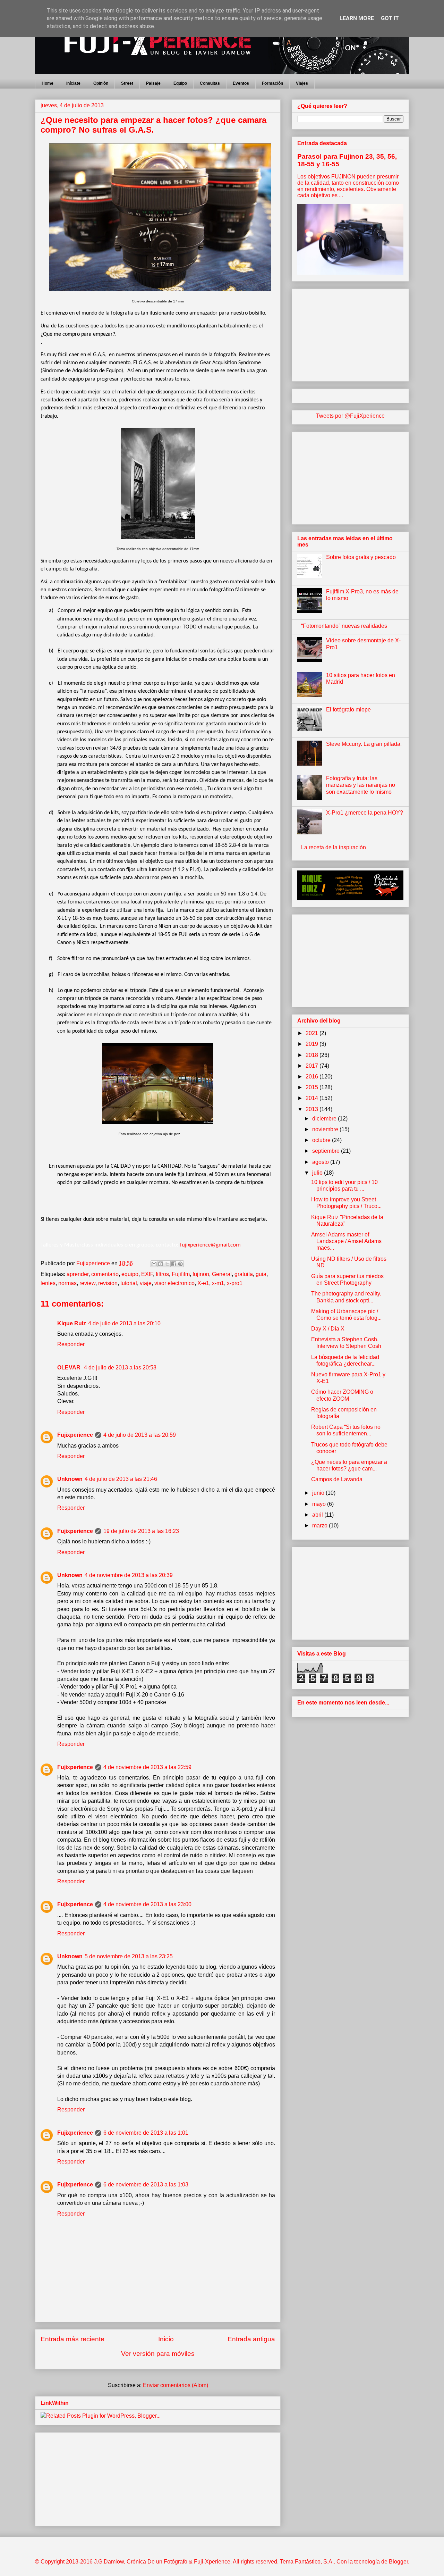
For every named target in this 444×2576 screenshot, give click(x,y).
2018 (313, 1055)
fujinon (201, 1274)
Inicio (166, 2339)
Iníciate (73, 83)
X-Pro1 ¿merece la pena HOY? (365, 813)
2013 (313, 1109)
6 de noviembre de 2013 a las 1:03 (146, 2185)
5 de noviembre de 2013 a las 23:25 (129, 1956)
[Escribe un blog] (161, 1264)
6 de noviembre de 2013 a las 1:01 (146, 2133)
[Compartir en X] (167, 1264)
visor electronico (174, 1283)
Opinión (101, 83)
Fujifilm (181, 1274)
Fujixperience (75, 1435)
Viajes (302, 83)
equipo (130, 1274)
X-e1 (203, 1283)
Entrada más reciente (72, 2339)
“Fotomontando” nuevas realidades (344, 626)
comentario (105, 1274)
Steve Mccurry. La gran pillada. (364, 744)
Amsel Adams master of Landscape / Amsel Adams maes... (346, 1241)
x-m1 (218, 1283)
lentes (48, 1283)
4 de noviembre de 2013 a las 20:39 (129, 1575)
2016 (313, 1077)
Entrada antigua (251, 2339)
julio (318, 1173)
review (87, 1283)
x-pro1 (235, 1283)
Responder (71, 1344)
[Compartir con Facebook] (174, 1264)
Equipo (180, 83)
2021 (313, 1033)
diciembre (325, 1119)
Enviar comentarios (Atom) (176, 2385)
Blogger (398, 2562)
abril (318, 1515)
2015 (313, 1087)
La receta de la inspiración (334, 847)
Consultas (210, 83)
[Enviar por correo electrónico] (154, 1264)
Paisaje (153, 83)
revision (108, 1283)
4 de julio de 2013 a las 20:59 (140, 1435)
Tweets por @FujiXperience (350, 416)
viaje (146, 1283)
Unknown (70, 1479)
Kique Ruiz (72, 1323)
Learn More (357, 18)
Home (48, 83)
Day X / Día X (328, 1329)
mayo (320, 1504)
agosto (321, 1162)
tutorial (129, 1283)
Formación (272, 83)
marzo (321, 1525)
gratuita (244, 1274)
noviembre (326, 1129)
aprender (78, 1274)
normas (67, 1283)
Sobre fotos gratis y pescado (361, 557)
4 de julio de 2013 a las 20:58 (120, 1368)
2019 (313, 1044)
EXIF (147, 1274)
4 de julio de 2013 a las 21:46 (121, 1479)
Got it (390, 18)
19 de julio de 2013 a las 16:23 (141, 1531)
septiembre (327, 1151)
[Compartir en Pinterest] (180, 1264)
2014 (313, 1098)
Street (127, 83)
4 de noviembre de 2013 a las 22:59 (147, 1767)
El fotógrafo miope (348, 710)
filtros (162, 1274)
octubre (322, 1140)
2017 (313, 1066)
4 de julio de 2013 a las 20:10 (124, 1323)
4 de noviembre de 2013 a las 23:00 (147, 1904)
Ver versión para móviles (158, 2354)
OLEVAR (70, 1368)
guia (261, 1274)
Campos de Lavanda (337, 1479)
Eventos (241, 83)
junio (319, 1493)
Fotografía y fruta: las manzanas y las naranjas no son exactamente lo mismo (361, 785)
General (222, 1274)
